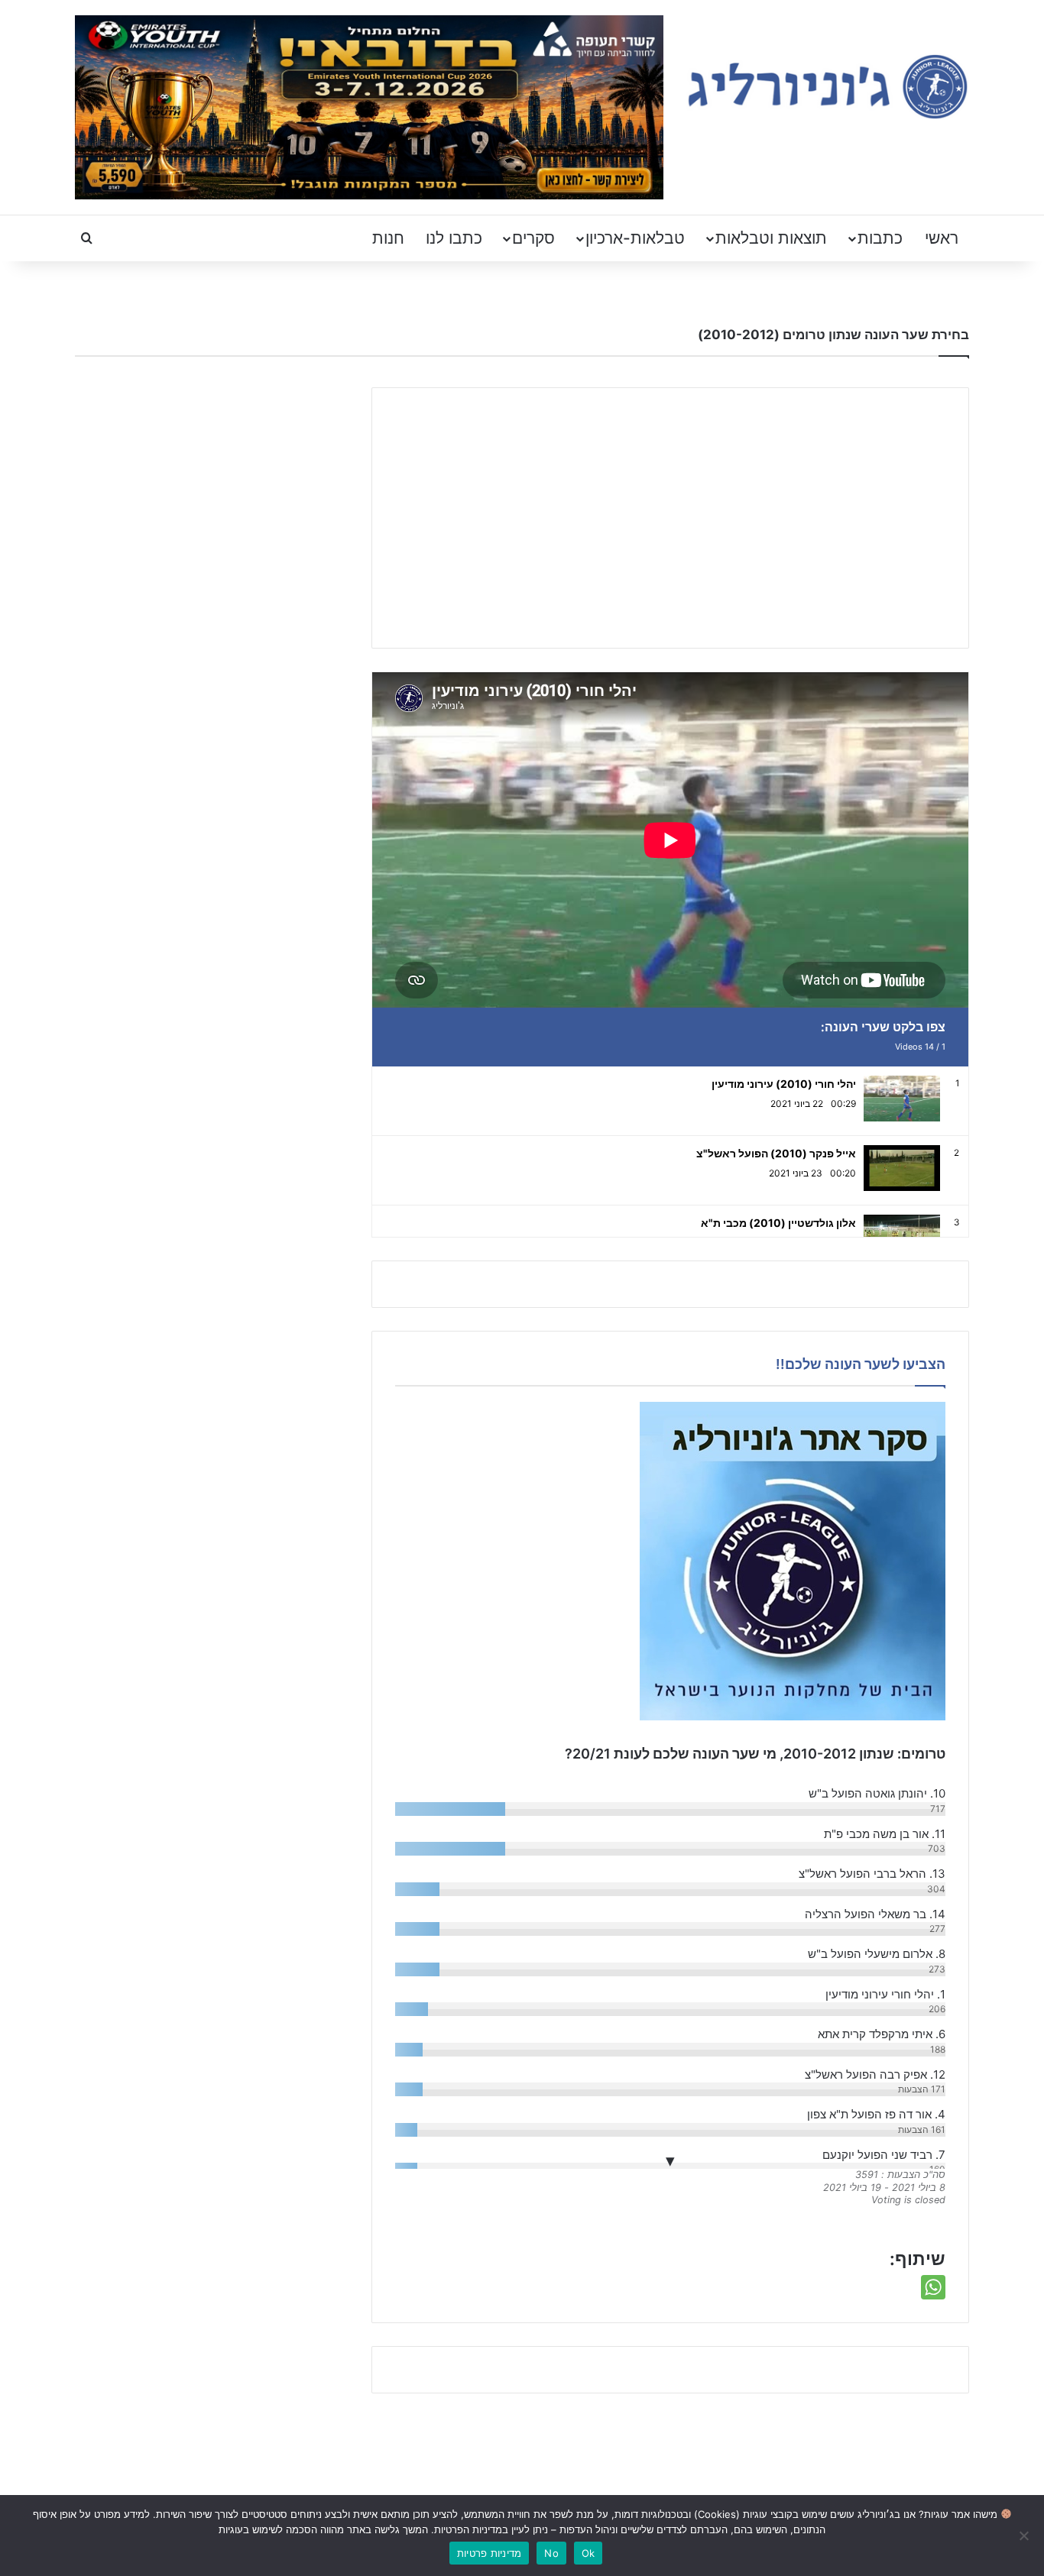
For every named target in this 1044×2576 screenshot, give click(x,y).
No (551, 2553)
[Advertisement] (670, 518)
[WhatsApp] (933, 2287)
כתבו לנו (454, 238)
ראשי (942, 238)
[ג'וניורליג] (828, 87)
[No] (1025, 2536)
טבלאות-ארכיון (635, 238)
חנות (388, 238)
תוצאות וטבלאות (771, 238)
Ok (588, 2553)
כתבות (880, 238)
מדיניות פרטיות (490, 2553)
